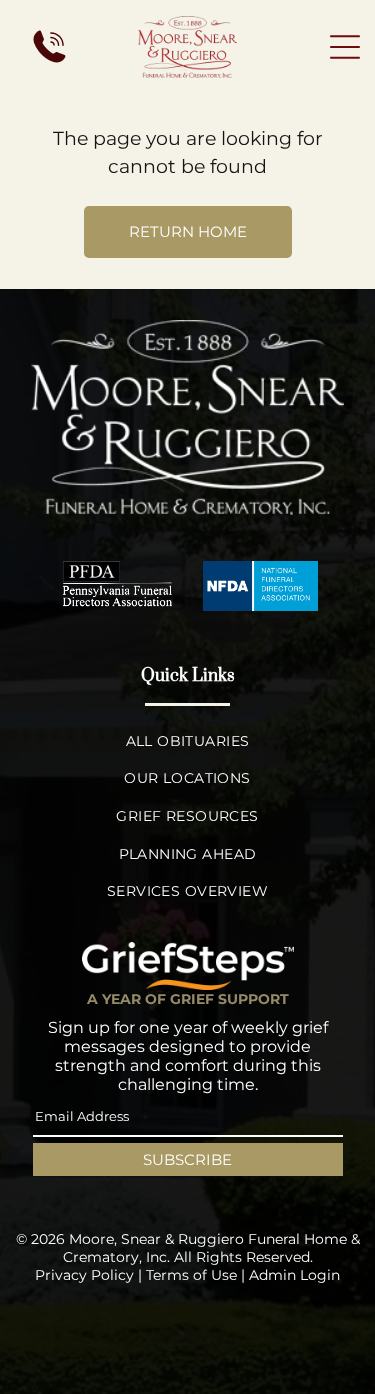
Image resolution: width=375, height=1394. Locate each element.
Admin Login (294, 1275)
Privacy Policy (84, 1275)
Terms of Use (191, 1275)
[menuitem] (187, 741)
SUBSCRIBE (187, 1159)
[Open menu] (345, 47)
